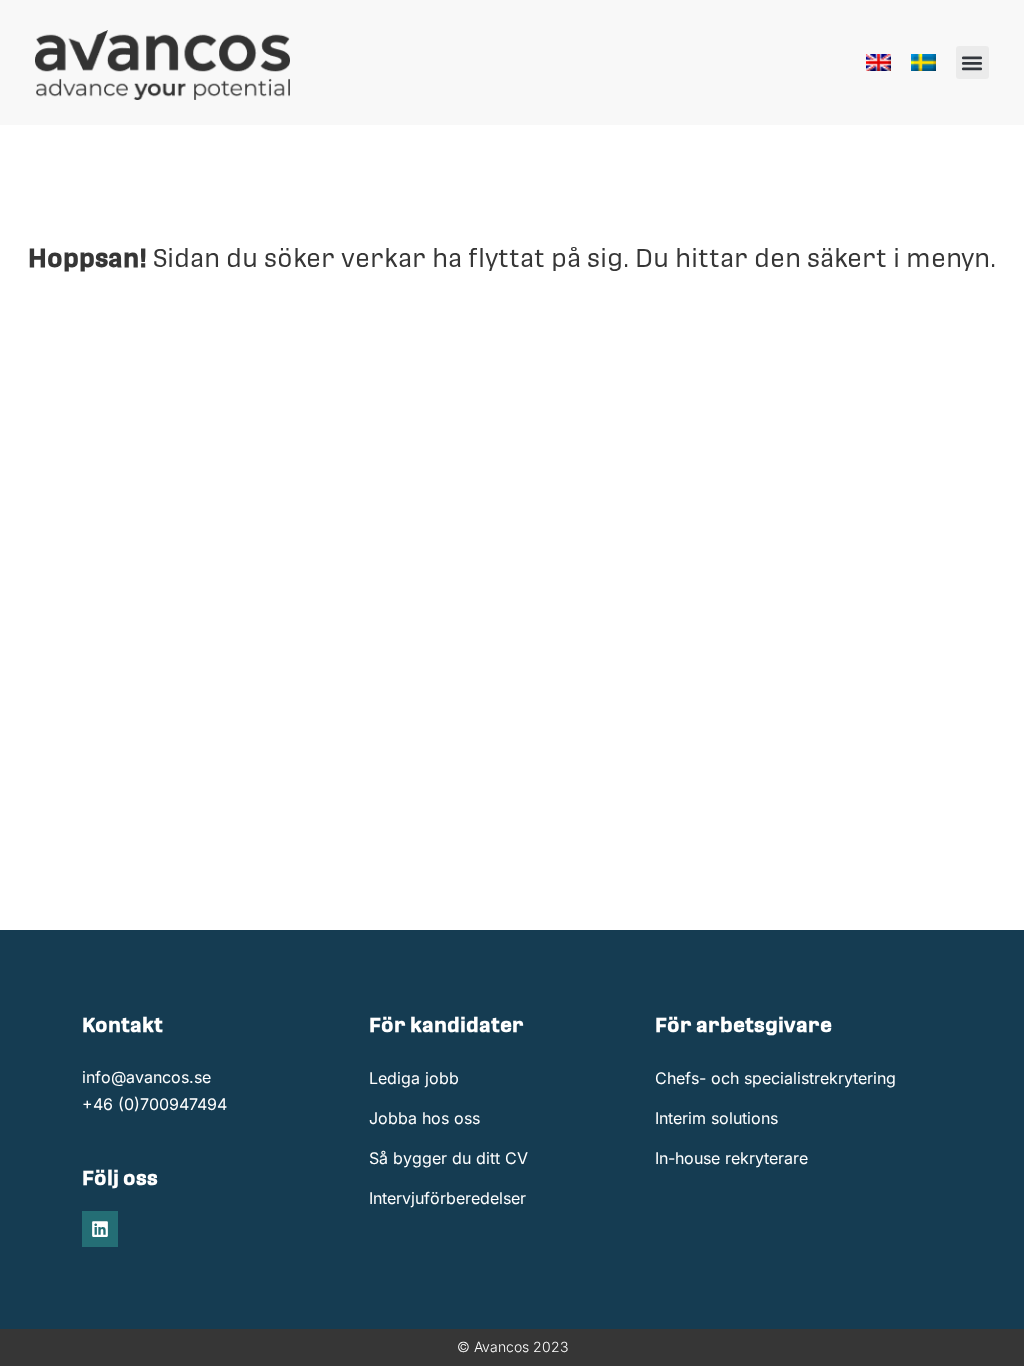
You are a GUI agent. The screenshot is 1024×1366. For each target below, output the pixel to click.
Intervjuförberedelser (447, 1198)
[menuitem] (878, 62)
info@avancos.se (146, 1077)
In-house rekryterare (731, 1158)
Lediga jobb (414, 1078)
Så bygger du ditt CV (448, 1158)
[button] (972, 62)
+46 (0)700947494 (154, 1104)
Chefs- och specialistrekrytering (775, 1078)
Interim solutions (716, 1118)
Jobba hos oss (424, 1118)
